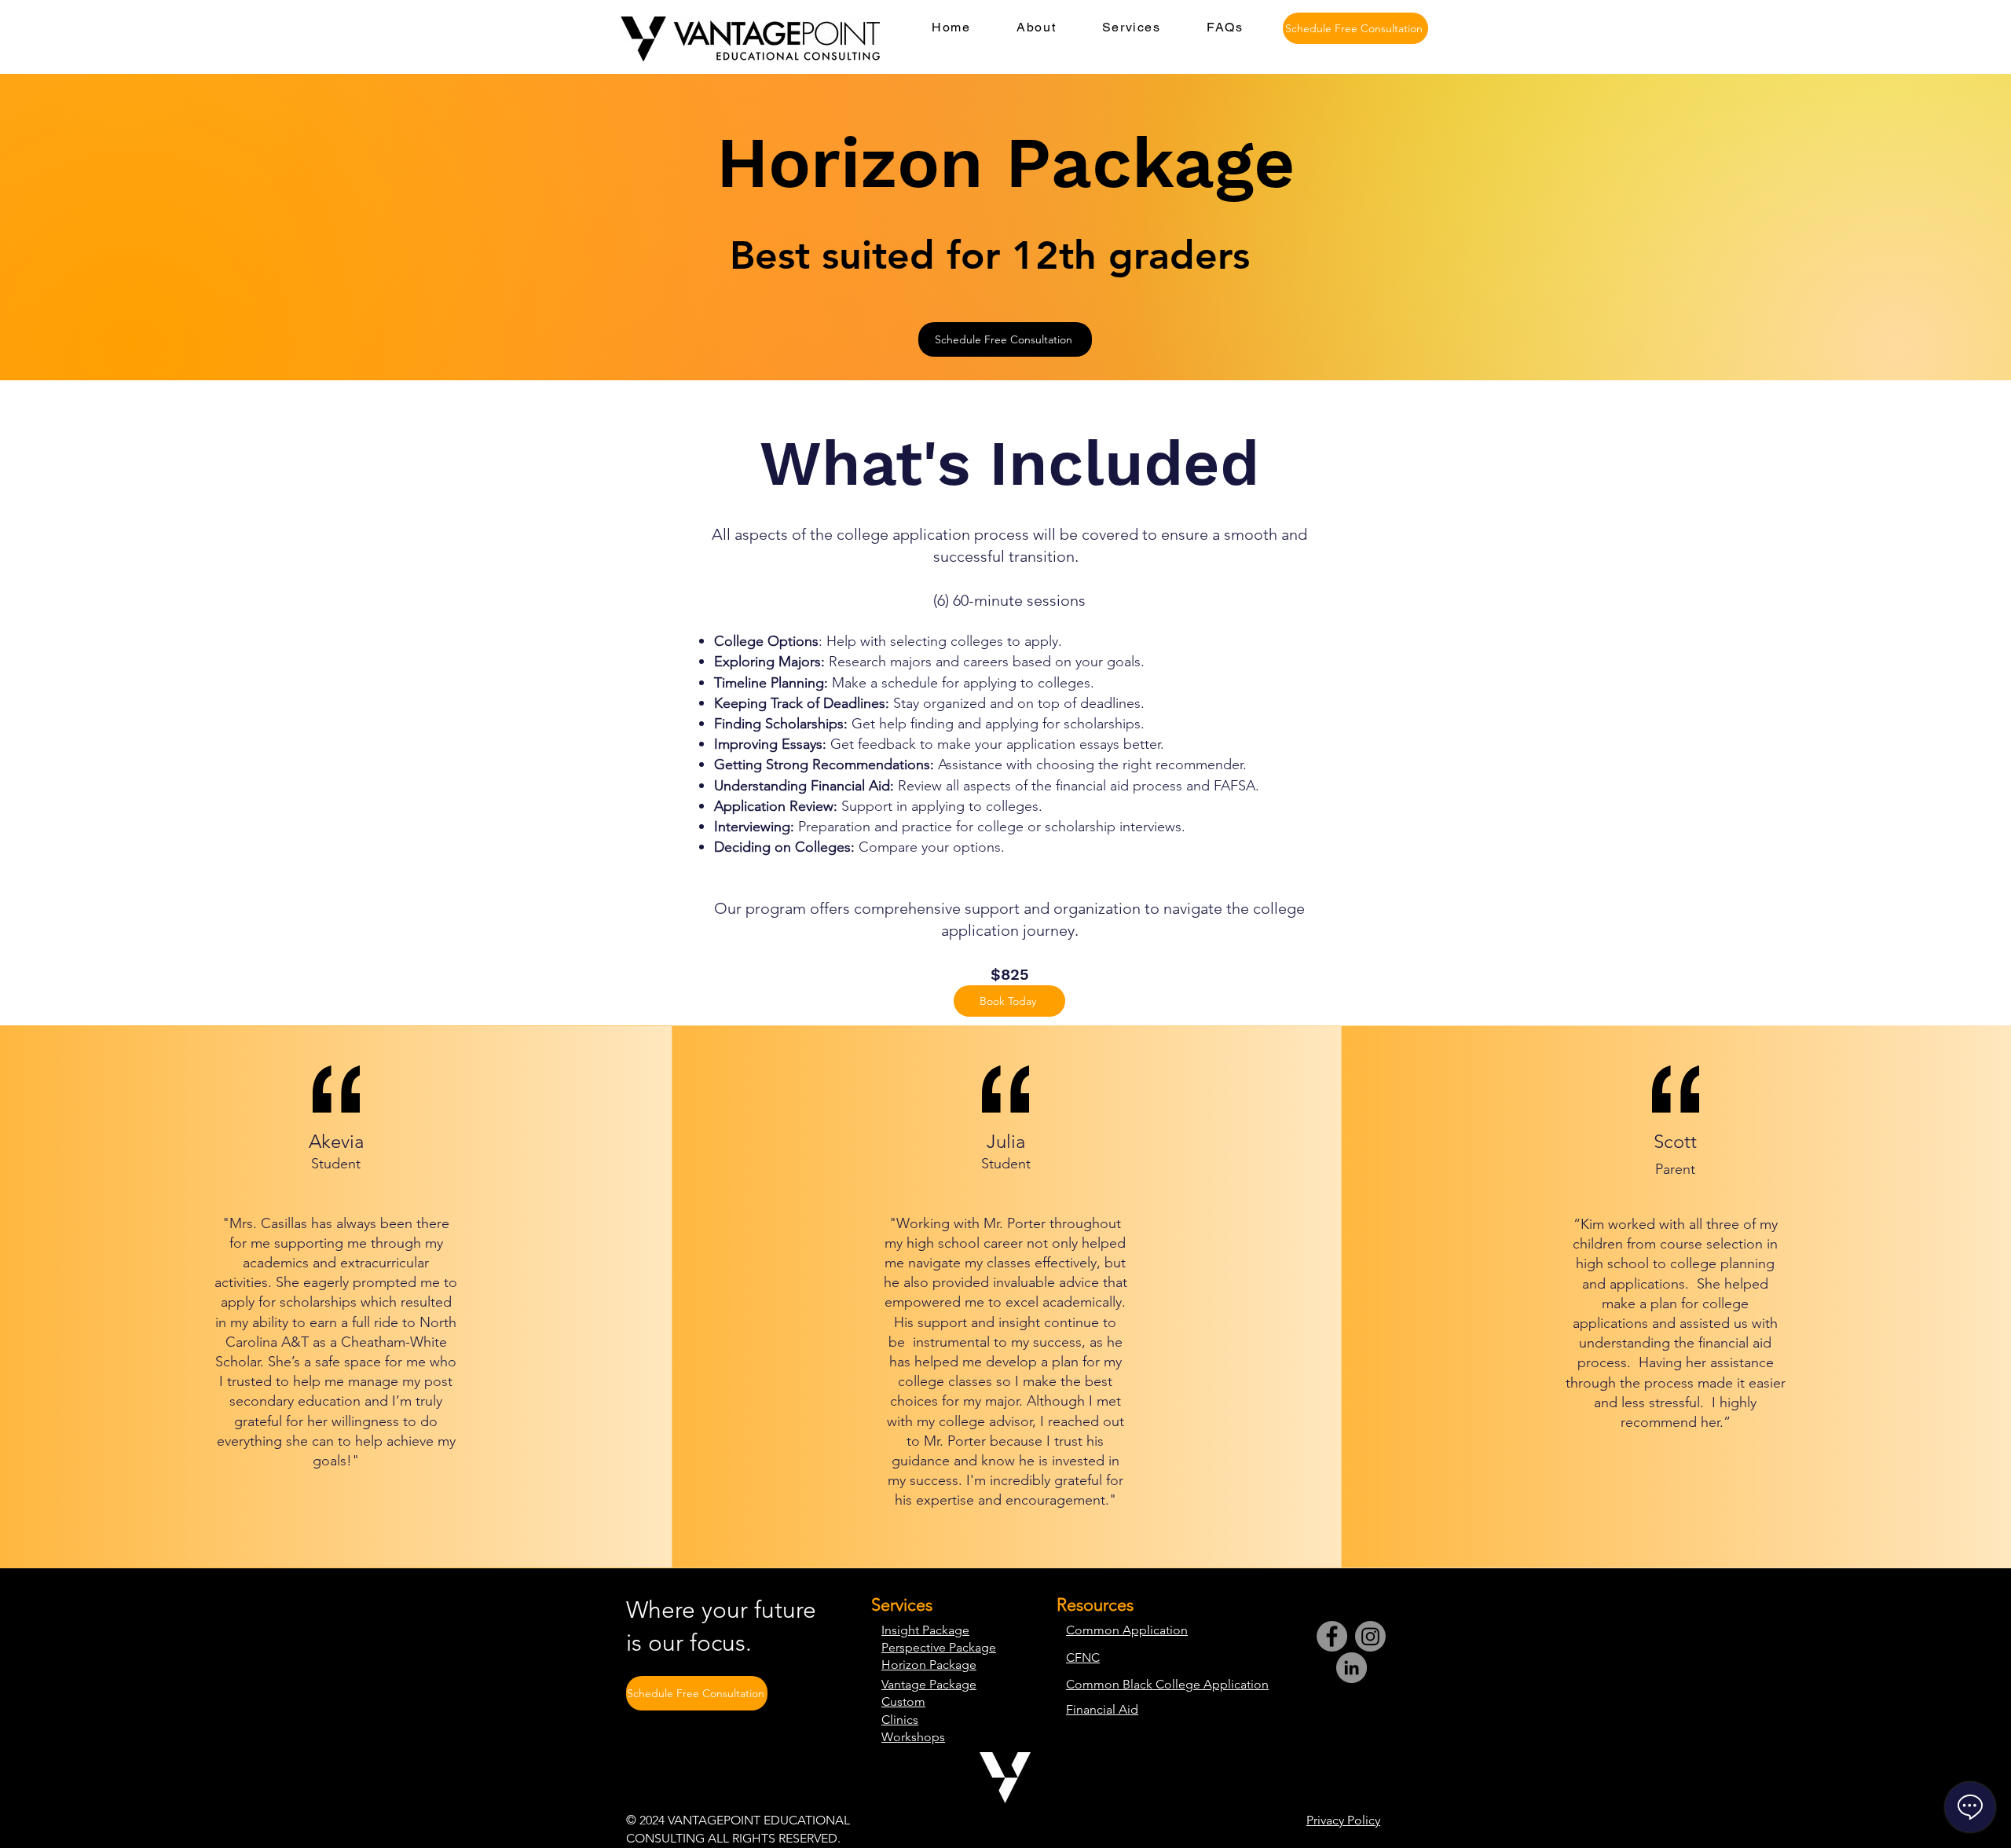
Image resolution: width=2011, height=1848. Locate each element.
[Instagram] (1370, 1636)
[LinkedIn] (1352, 1668)
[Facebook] (1332, 1636)
